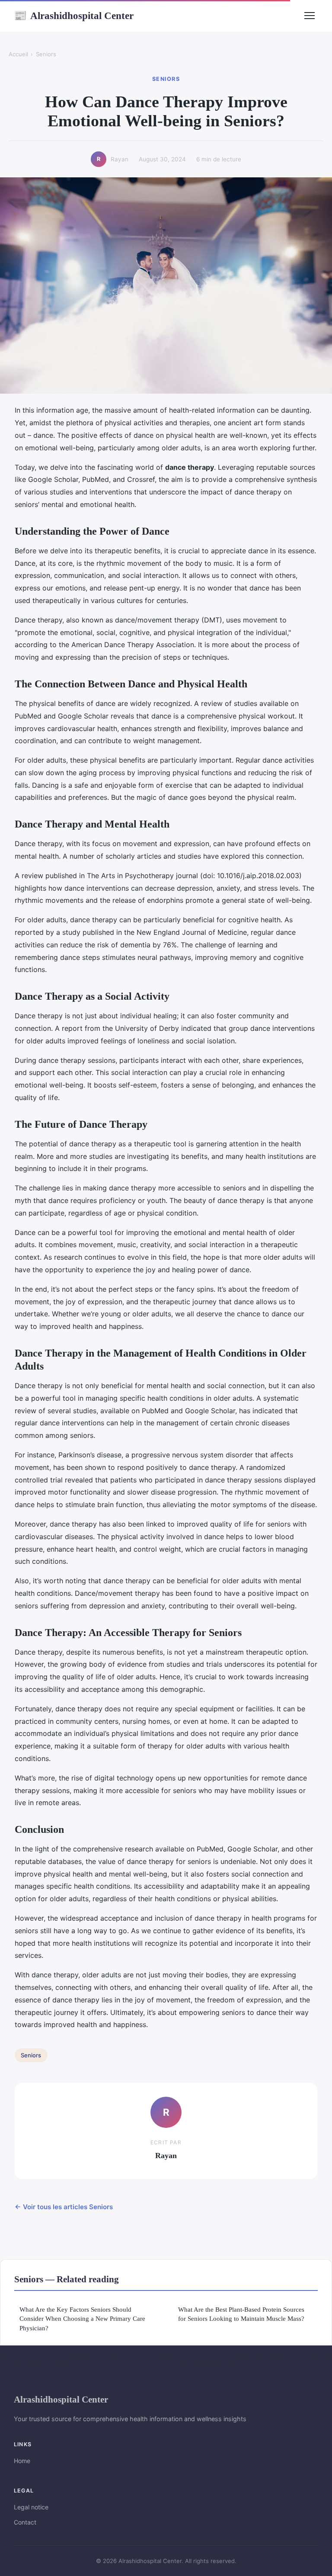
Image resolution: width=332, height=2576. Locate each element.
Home (22, 2461)
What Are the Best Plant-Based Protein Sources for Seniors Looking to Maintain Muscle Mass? (241, 2314)
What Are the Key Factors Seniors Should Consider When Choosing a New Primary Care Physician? (82, 2319)
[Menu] (310, 16)
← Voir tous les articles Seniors (64, 2207)
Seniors (46, 54)
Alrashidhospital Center (74, 16)
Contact (25, 2522)
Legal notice (31, 2507)
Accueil (18, 54)
